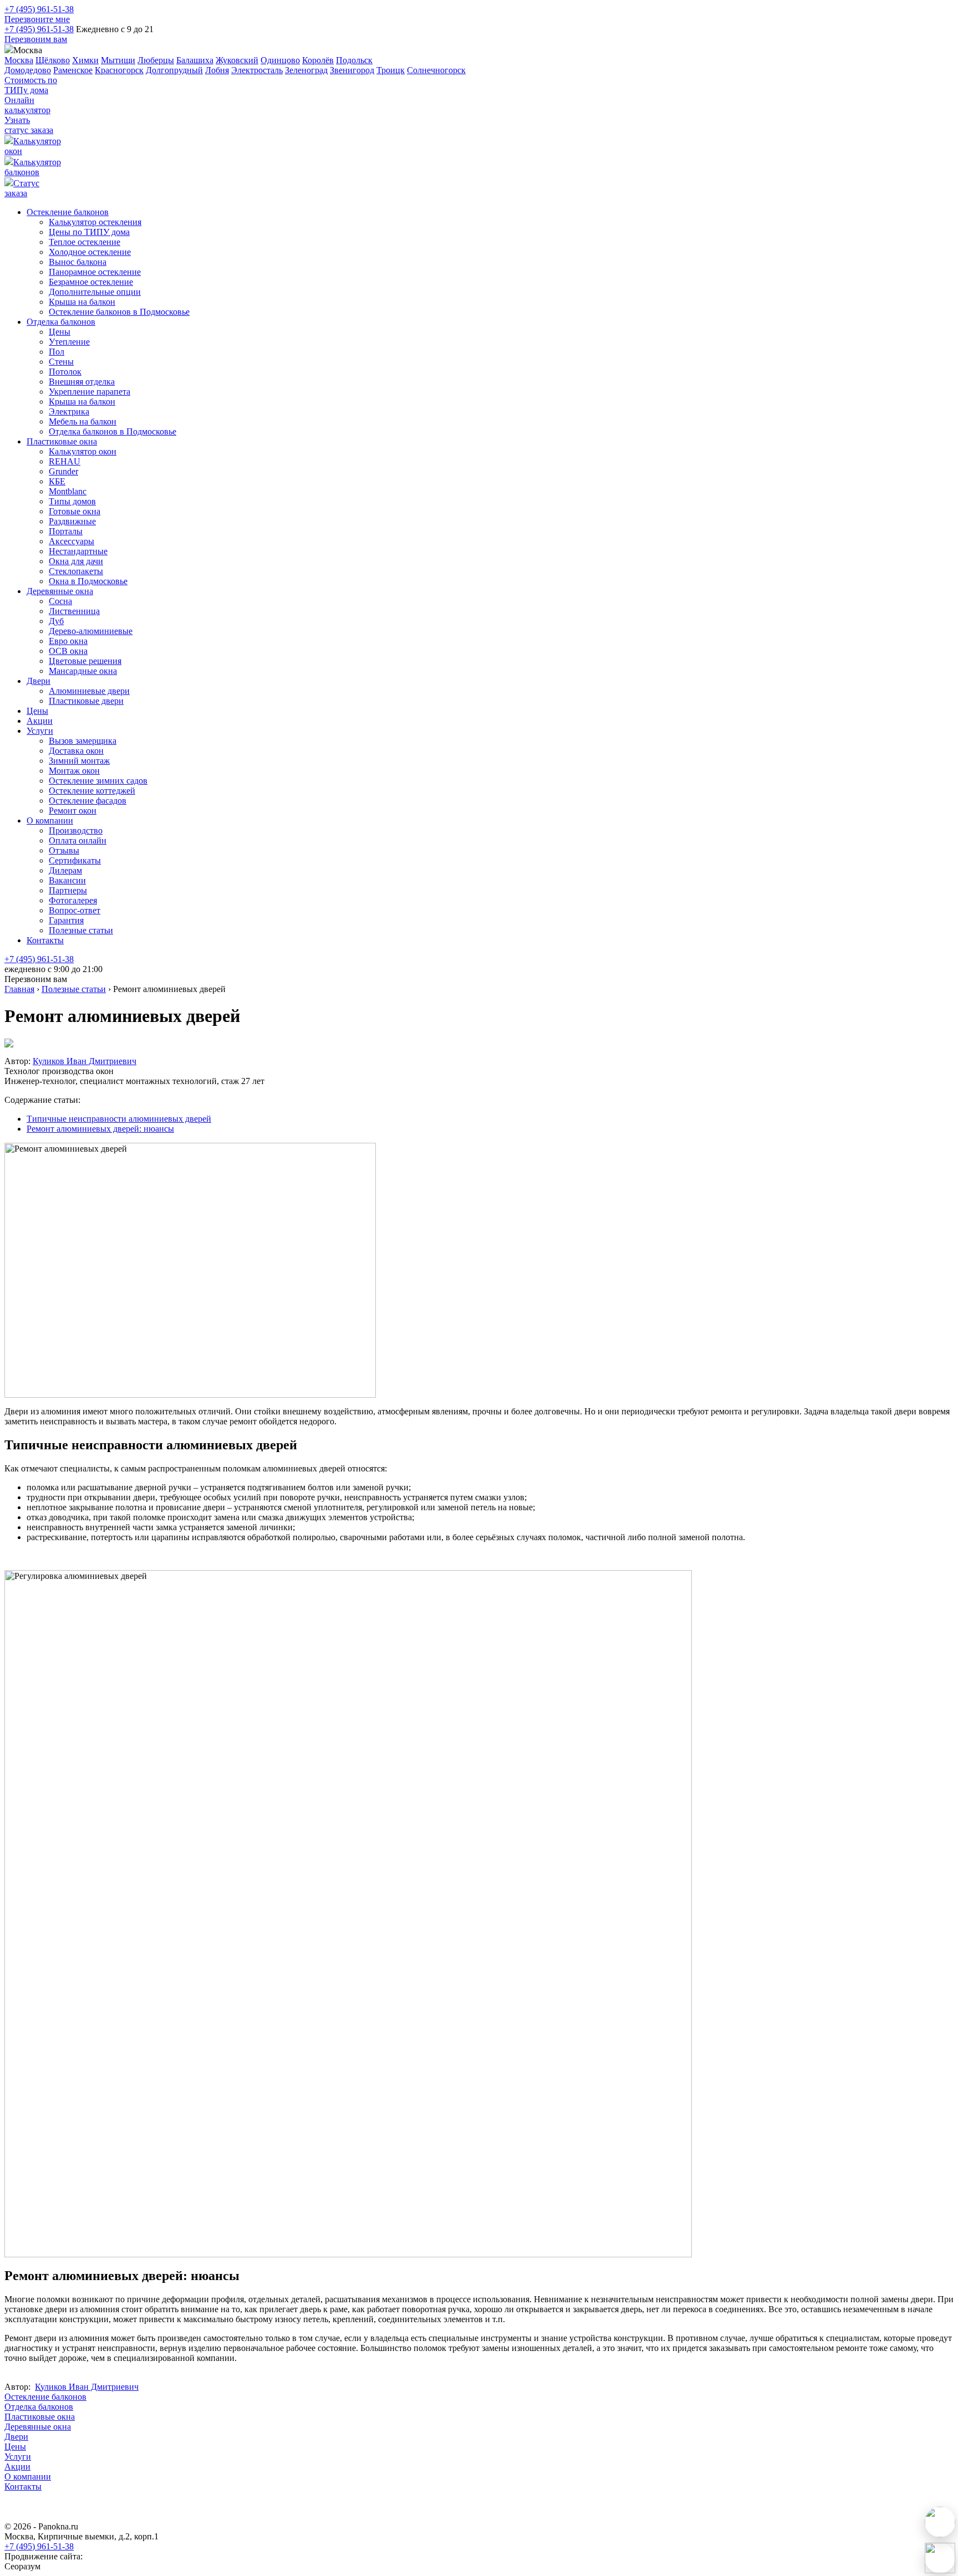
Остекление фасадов (88, 801)
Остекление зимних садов (98, 781)
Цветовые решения (85, 661)
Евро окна (68, 641)
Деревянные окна (60, 591)
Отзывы (64, 850)
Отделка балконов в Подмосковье (113, 431)
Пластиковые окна (62, 441)
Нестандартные (78, 551)
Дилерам (65, 870)
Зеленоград (306, 70)
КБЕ (57, 481)
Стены (61, 362)
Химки (85, 60)
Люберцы (156, 60)
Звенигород (352, 70)
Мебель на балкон (83, 421)
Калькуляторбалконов (33, 167)
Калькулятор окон (83, 451)
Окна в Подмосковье (88, 581)
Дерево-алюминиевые (91, 631)
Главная (19, 989)
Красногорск (119, 70)
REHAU (65, 461)
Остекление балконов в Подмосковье (119, 312)
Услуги (40, 731)
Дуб (56, 621)
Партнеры (68, 890)
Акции (40, 721)
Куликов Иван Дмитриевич (85, 1061)
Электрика (69, 412)
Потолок (65, 372)
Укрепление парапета (90, 392)
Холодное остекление (90, 252)
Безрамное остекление (91, 282)
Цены (60, 332)
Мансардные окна (83, 671)
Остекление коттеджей (92, 791)
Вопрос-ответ (75, 910)
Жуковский (237, 60)
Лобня (217, 70)
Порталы (66, 531)
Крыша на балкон (82, 302)
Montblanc (68, 491)
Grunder (63, 471)
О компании (50, 821)
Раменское (73, 70)
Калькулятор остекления (95, 222)
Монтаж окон (74, 771)
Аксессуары (72, 541)
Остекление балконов (68, 212)
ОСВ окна (68, 651)
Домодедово (28, 70)
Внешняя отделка (82, 382)
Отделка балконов (61, 322)
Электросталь (257, 70)
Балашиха (195, 60)
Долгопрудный (174, 70)
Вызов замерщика (83, 741)
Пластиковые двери (86, 701)
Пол (57, 352)
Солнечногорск (436, 70)
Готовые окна (75, 511)
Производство (76, 830)
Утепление (69, 342)
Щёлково (53, 60)
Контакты (45, 940)
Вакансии (67, 880)
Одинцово (280, 60)
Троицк (391, 70)
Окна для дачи (76, 561)
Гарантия (66, 920)
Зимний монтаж (79, 761)
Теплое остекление (85, 242)
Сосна (60, 601)
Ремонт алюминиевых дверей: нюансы (100, 1129)
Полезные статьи (81, 930)
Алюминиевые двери (89, 691)
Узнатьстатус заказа (29, 125)
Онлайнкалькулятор (27, 105)
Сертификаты (75, 860)
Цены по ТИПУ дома (89, 232)
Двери (39, 681)
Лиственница (74, 611)
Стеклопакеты (76, 571)
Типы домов (72, 501)
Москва (19, 60)
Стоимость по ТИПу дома (31, 85)
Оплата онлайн (78, 840)
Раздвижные (72, 521)
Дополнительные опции (95, 292)
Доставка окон (76, 751)
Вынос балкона (78, 262)
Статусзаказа (22, 188)
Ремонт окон (73, 811)
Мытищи (118, 60)
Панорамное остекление (95, 272)
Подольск (354, 60)
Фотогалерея (73, 900)
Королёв (318, 60)
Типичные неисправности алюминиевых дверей (119, 1119)
